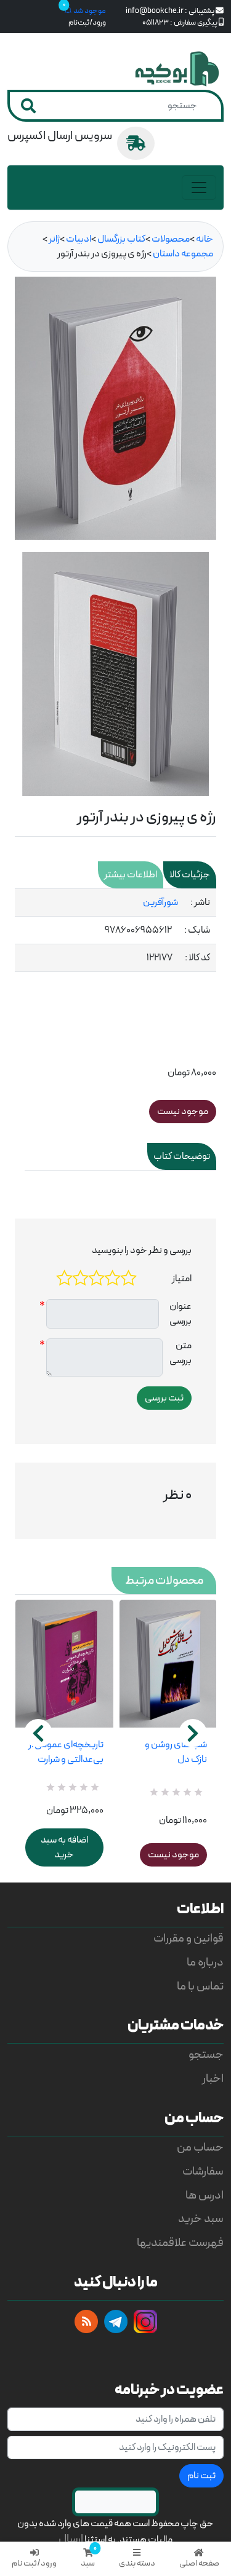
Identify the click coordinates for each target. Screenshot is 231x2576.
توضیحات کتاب (182, 1156)
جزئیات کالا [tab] (190, 875)
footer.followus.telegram (116, 2321)
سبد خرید (201, 2219)
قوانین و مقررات (188, 1939)
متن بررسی (180, 1353)
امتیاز (182, 1279)
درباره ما (205, 1963)
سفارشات (203, 2172)
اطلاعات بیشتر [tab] (131, 875)
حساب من (200, 2148)
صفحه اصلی (199, 2563)
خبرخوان (86, 2321)
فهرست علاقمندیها (180, 2243)
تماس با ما (200, 1987)
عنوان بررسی (180, 1314)
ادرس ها (205, 2196)
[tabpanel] (115, 930)
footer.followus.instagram (145, 2321)
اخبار (213, 2079)
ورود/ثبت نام (34, 2563)
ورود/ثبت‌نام (87, 22)
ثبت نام (201, 2476)
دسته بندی (137, 2563)
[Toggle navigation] (199, 188)
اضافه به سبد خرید (64, 1847)
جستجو (206, 2055)
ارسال (71, 2539)
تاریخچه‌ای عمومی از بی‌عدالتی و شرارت (66, 1752)
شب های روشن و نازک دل (176, 1752)
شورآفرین (160, 903)
